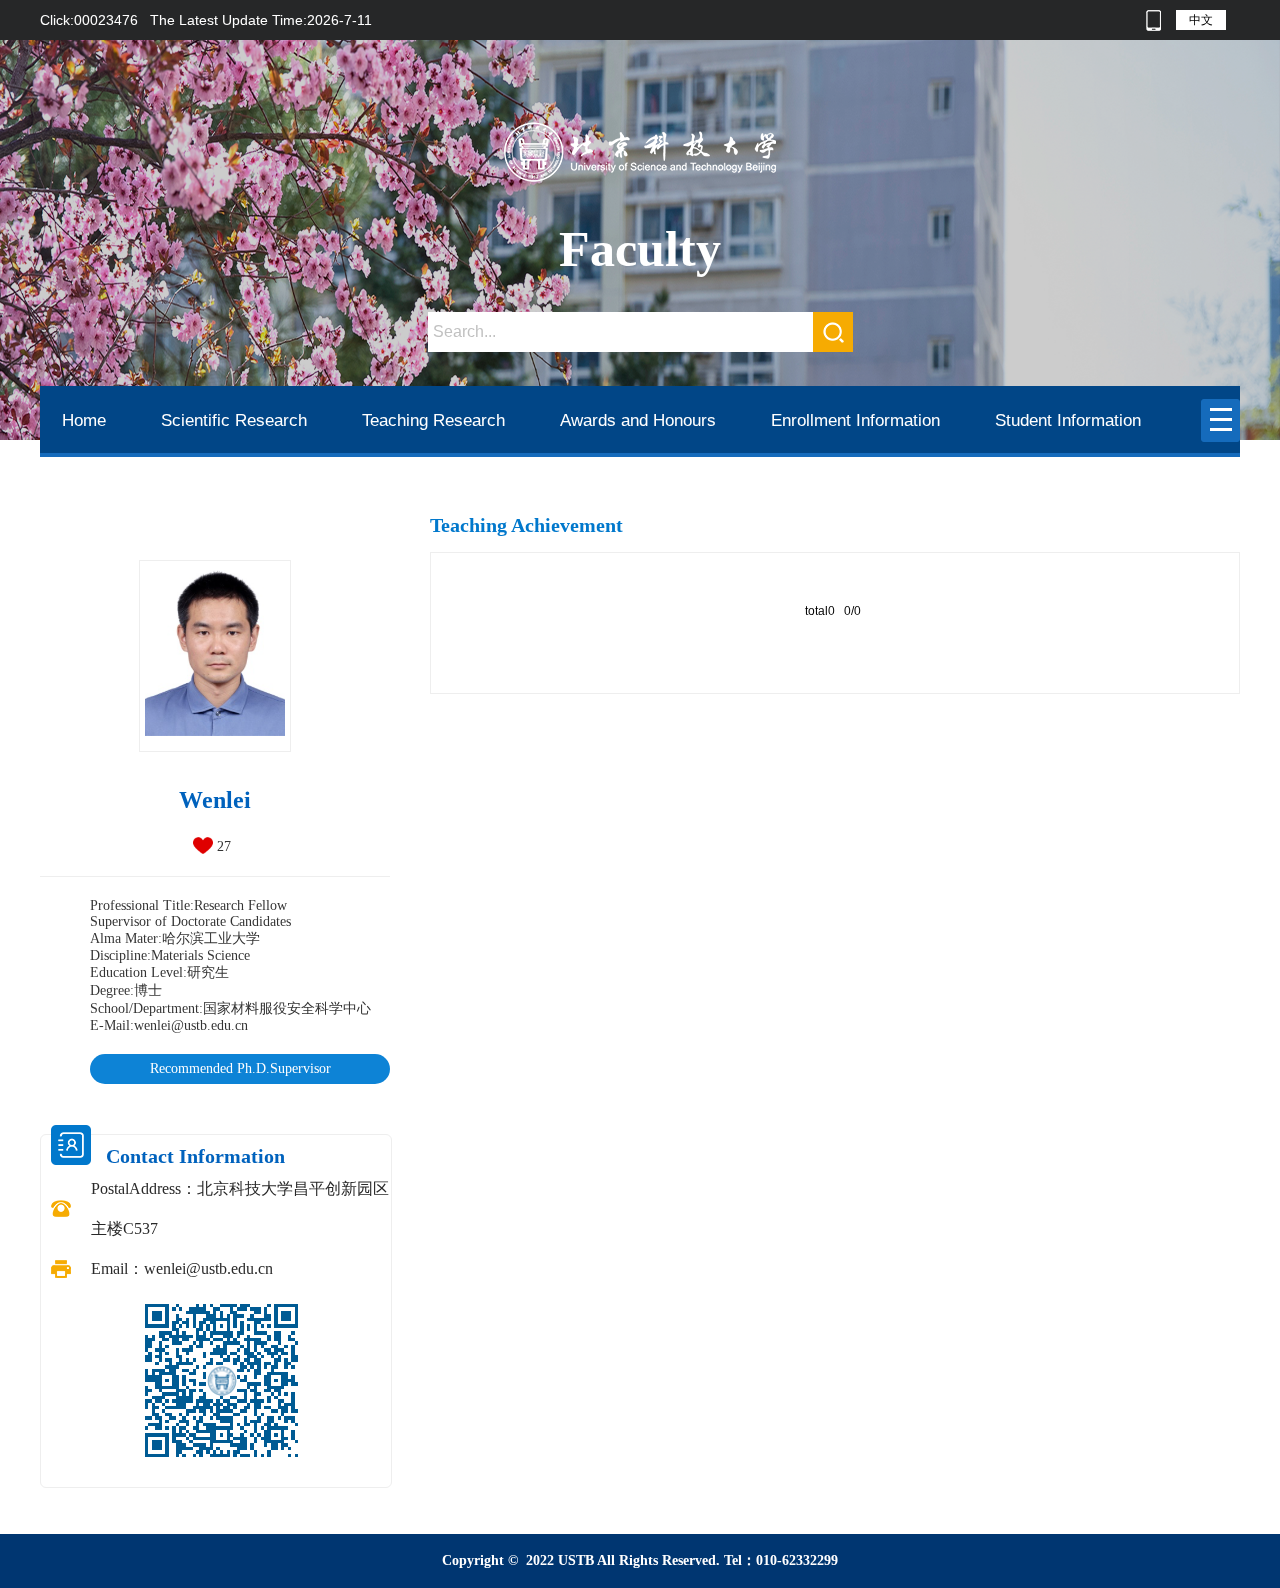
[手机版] (1153, 20)
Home (84, 420)
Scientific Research (234, 420)
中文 (1201, 20)
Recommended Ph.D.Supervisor (240, 1068)
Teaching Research (433, 420)
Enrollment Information (855, 420)
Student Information (1068, 420)
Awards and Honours (638, 420)
